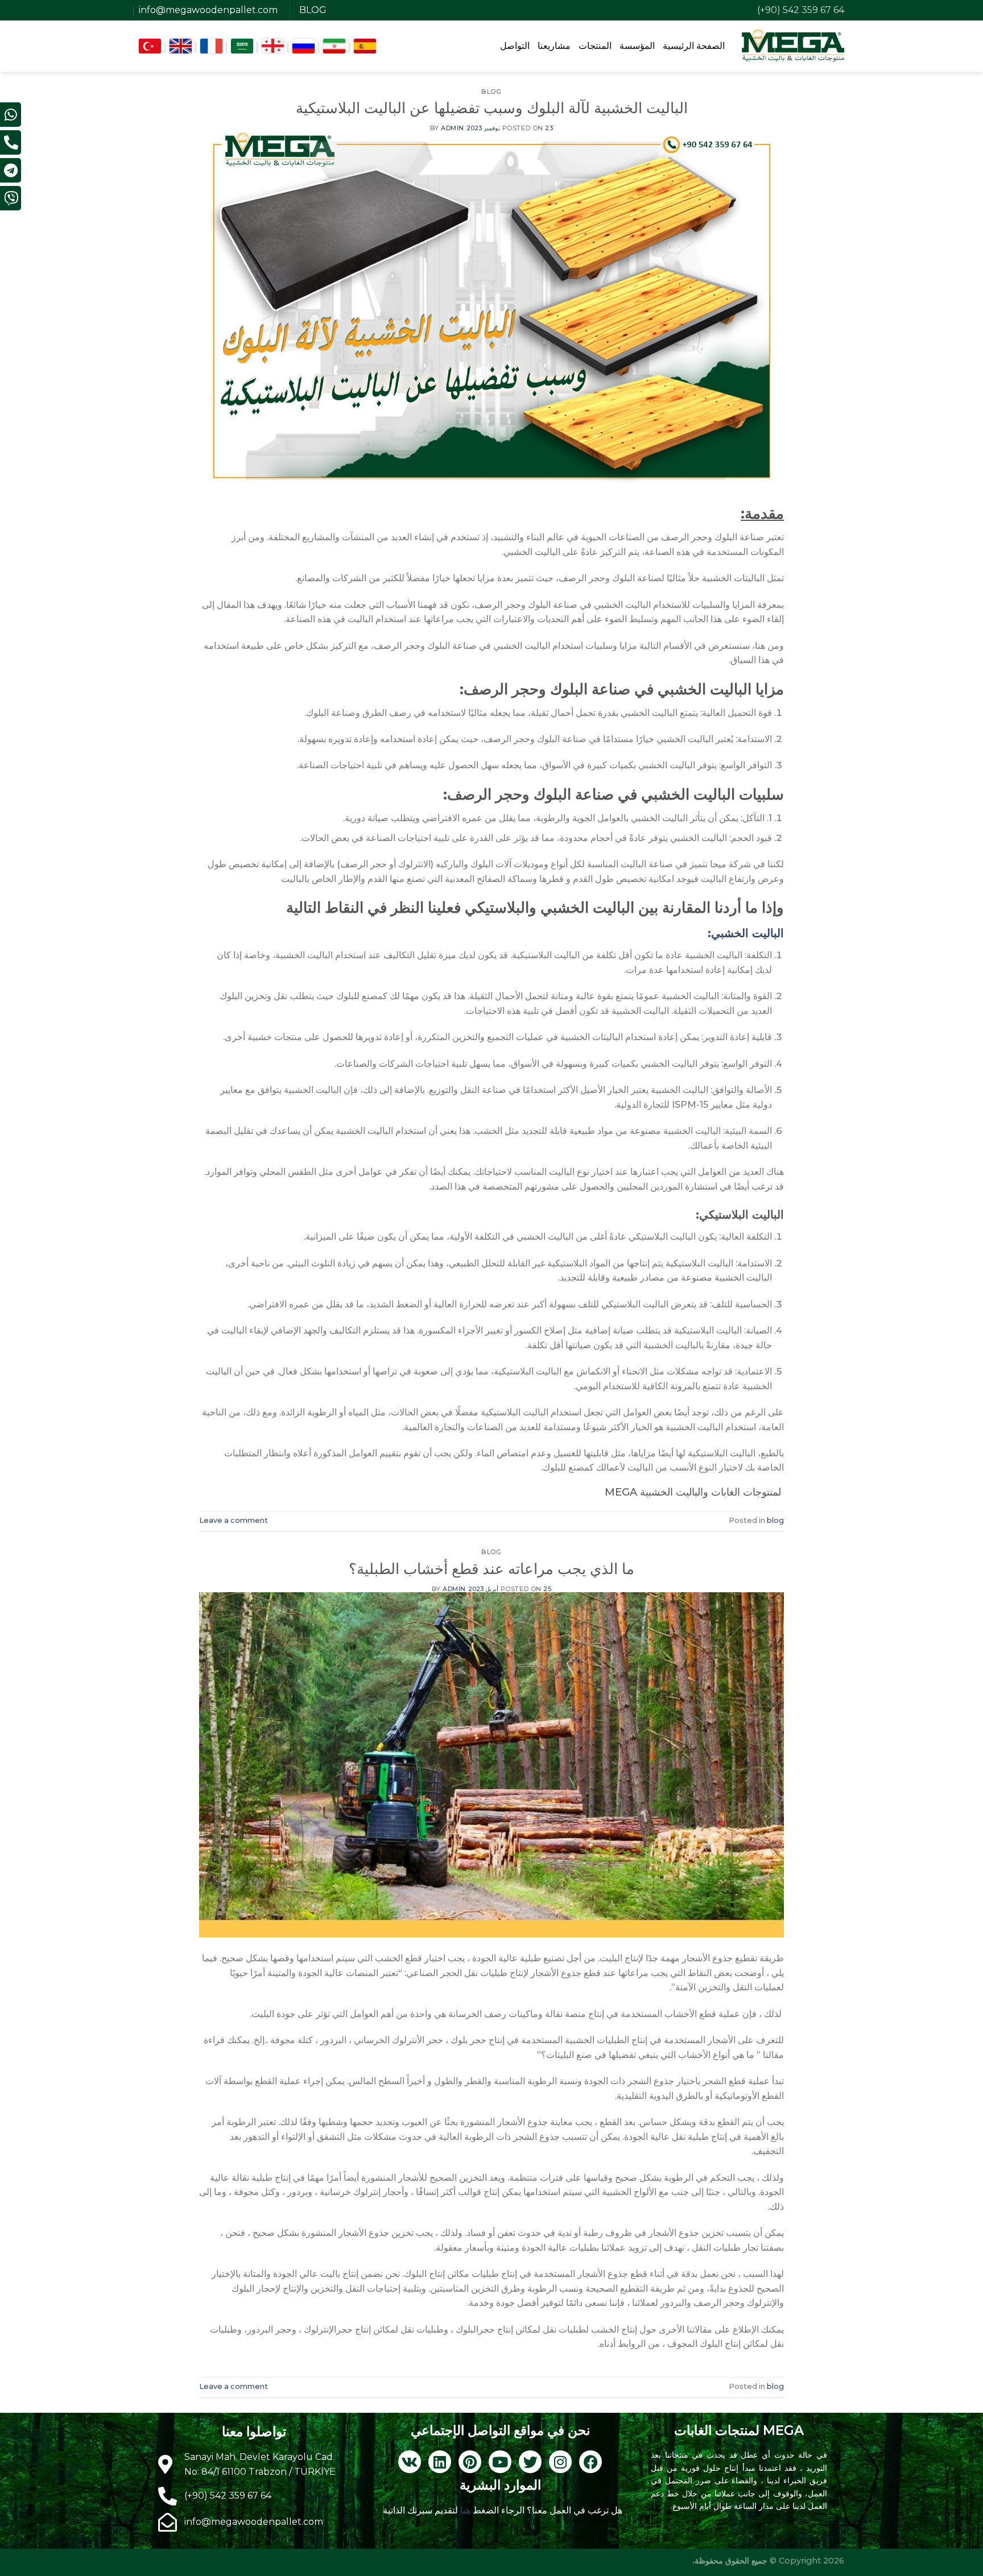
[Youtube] (500, 2462)
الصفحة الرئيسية (694, 46)
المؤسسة (637, 46)
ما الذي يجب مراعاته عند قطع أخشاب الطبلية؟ (491, 1569)
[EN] (181, 46)
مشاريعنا (554, 46)
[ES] (365, 46)
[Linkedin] (440, 2462)
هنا (464, 2510)
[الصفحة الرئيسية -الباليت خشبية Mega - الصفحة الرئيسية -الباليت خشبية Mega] (793, 45)
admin (453, 128)
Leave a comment (234, 1520)
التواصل (515, 46)
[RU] (303, 46)
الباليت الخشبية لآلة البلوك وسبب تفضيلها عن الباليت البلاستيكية (492, 108)
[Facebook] (590, 2462)
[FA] (334, 46)
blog (491, 92)
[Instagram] (560, 2462)
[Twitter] (530, 2462)
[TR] (150, 46)
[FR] (211, 46)
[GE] (273, 46)
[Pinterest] (470, 2462)
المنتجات (595, 46)
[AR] (242, 46)
